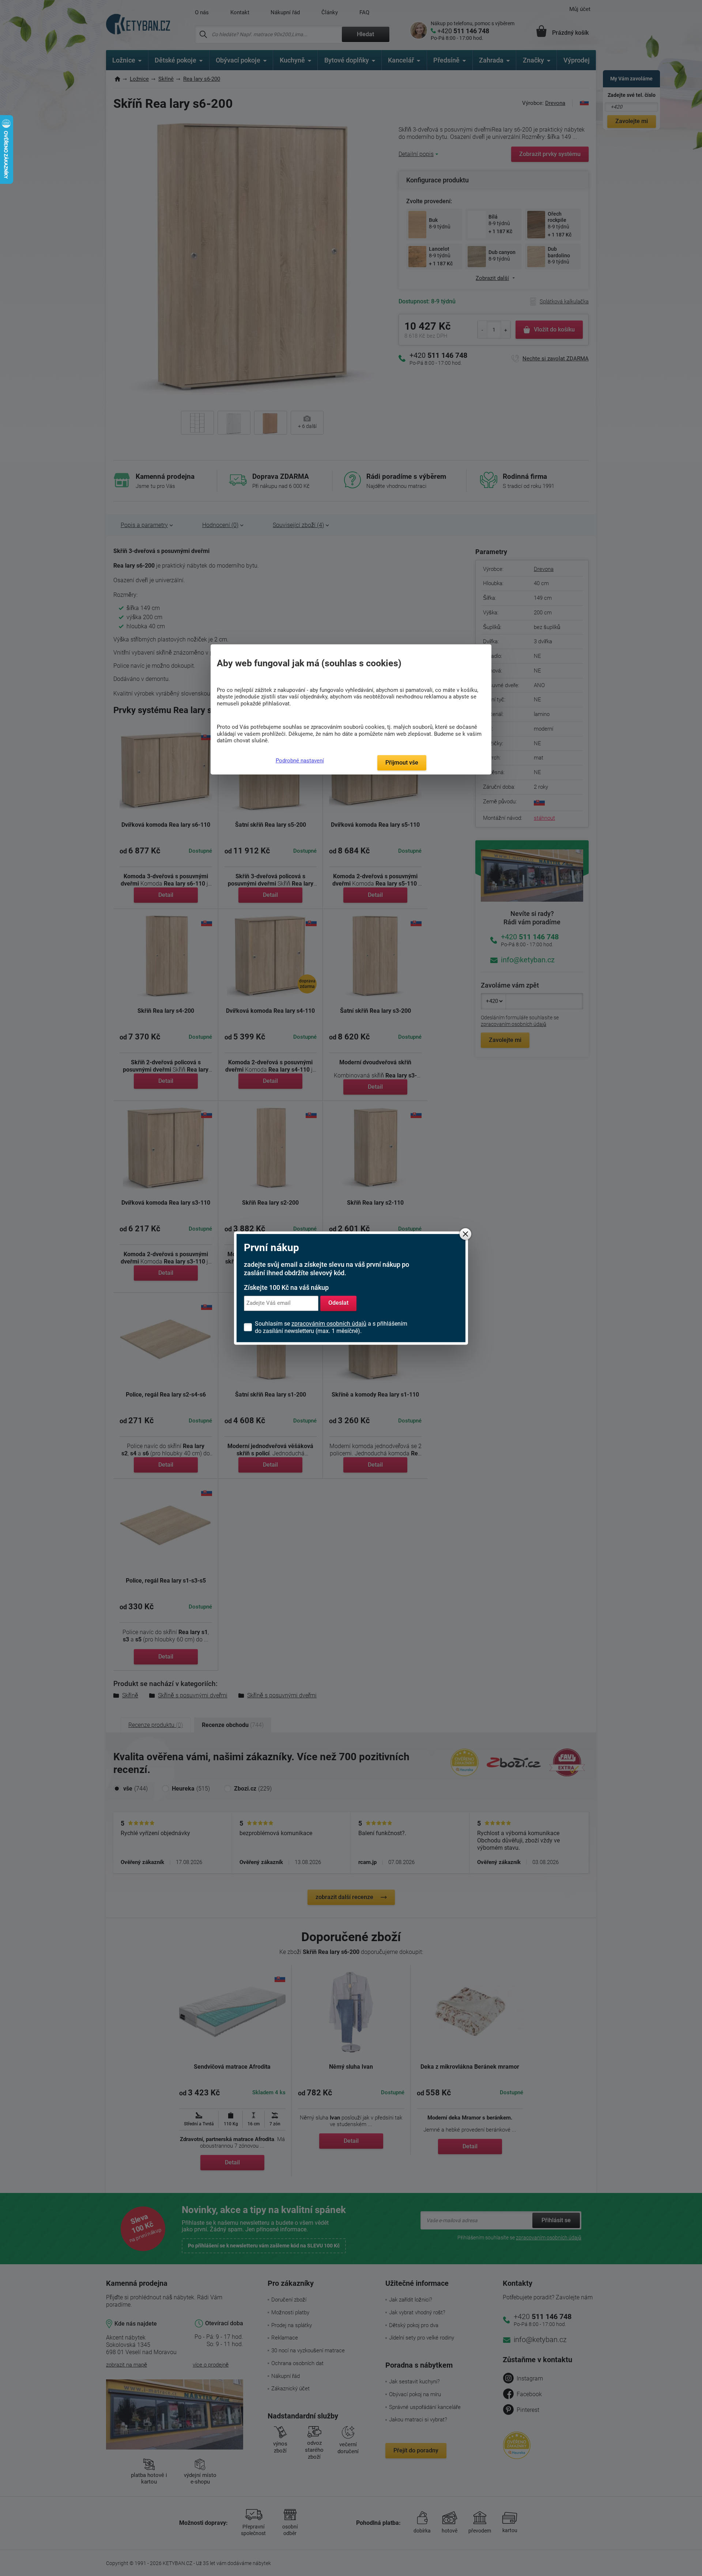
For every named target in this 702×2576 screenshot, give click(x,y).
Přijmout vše (402, 763)
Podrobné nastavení (300, 761)
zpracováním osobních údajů (329, 1324)
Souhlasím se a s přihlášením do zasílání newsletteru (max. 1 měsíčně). (331, 1327)
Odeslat (338, 1303)
